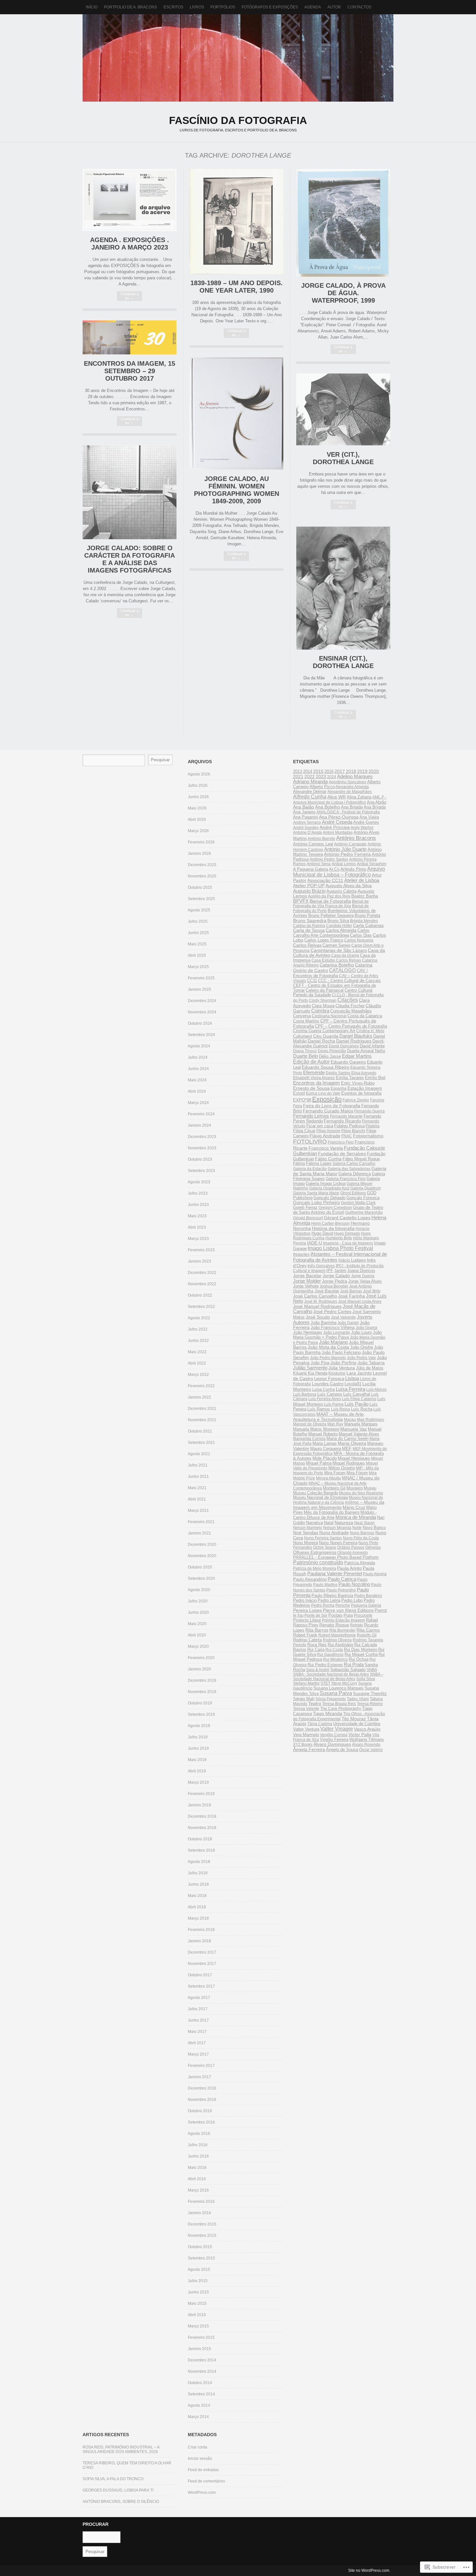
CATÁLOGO (342, 970)
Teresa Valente (306, 1709)
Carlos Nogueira (359, 940)
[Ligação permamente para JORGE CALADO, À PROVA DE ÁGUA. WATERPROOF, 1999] (343, 275)
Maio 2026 (197, 808)
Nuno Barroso (362, 1533)
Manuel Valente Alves (359, 1434)
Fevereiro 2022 (201, 1386)
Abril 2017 (197, 2043)
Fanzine (377, 1100)
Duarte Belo (306, 1056)
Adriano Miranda (310, 782)
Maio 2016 (197, 2168)
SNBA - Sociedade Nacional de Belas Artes (331, 1674)
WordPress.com (202, 2492)
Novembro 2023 (202, 1148)
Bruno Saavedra (310, 920)
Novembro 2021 (202, 1420)
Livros (197, 7)
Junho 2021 (198, 1477)
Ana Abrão (377, 802)
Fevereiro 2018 (201, 1930)
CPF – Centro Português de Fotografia (351, 1026)
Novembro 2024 (202, 1012)
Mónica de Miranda (356, 1517)
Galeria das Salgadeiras (349, 1169)
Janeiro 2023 (199, 1261)
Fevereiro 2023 (201, 1250)
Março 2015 (198, 2326)
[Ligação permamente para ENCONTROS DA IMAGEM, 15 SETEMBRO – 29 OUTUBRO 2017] (130, 353)
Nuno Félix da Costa (361, 1538)
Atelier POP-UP (309, 886)
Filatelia (373, 1126)
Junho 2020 (198, 1612)
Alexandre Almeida (352, 787)
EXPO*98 (302, 1100)
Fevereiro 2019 (201, 1794)
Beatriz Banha (365, 896)
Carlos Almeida (341, 930)
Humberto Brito (339, 1238)
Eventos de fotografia (361, 1093)
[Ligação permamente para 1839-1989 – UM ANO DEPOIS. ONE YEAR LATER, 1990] (236, 273)
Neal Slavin (364, 1523)
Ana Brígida (375, 807)
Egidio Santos (338, 1073)
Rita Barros (317, 1630)
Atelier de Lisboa (362, 880)
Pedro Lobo (352, 1600)
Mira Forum (335, 1473)
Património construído (318, 1562)
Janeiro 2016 (199, 2213)
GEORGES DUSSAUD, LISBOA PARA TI (118, 2490)
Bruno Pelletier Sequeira (331, 915)
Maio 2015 (197, 2303)
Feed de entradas (203, 2470)
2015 (318, 771)
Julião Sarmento (310, 1368)
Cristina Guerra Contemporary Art (324, 1031)
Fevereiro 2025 (201, 978)
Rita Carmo (368, 1630)
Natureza (344, 1522)
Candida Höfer (339, 926)
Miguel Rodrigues (349, 1463)
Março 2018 (198, 1918)
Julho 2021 (198, 1465)
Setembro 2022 (201, 1307)
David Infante (372, 1046)
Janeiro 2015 (199, 2349)
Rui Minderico (335, 1659)
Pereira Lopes (307, 1610)
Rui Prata (354, 1664)
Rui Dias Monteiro (361, 1650)
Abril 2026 (197, 820)
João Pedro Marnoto (328, 1358)
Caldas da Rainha (309, 926)
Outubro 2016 (200, 2111)
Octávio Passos (351, 1547)
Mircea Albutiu (329, 1478)
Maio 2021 (197, 1488)
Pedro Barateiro (368, 1596)
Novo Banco (374, 1528)
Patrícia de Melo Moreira (315, 1568)
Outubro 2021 (200, 1431)
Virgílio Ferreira (334, 1740)
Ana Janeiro (304, 812)
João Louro (361, 1332)
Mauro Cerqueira (326, 1449)
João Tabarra (371, 1363)
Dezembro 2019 (202, 1680)
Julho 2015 (198, 2281)
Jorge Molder (307, 1281)
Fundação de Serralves (342, 1154)
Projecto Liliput (307, 1620)
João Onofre (362, 1347)
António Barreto (321, 839)
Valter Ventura (306, 1729)
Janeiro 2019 (199, 1805)
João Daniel (348, 1323)
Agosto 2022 (199, 1318)
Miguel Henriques (354, 1458)
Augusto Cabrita (341, 891)
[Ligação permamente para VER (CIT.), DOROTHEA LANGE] (343, 444)
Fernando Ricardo (342, 1121)
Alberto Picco (322, 787)
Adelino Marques (355, 776)
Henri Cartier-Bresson (330, 1223)
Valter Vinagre (337, 1729)
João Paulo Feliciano (341, 1352)
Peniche (343, 1605)
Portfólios (223, 7)
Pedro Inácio (305, 1600)
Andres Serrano (307, 822)
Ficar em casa (320, 1126)
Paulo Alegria (375, 1574)
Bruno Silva (338, 921)
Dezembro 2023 (202, 1137)
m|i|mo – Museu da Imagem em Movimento (339, 1505)
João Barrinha (323, 1323)
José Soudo (318, 1317)
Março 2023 (198, 1239)
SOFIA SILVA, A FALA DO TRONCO (113, 2479)
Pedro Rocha (323, 1605)
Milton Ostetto (342, 1468)
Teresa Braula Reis (339, 1704)
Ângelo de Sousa (342, 1750)
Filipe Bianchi (353, 1131)
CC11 (312, 981)
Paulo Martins (325, 1585)
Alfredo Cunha (310, 797)
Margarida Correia (309, 1439)
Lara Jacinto (359, 1373)
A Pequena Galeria (311, 869)
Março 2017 (198, 2054)
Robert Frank (305, 1635)
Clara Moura (323, 1006)
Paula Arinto (349, 1568)
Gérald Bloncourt (308, 1218)
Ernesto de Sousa (311, 1088)
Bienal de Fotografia (330, 901)
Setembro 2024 (201, 1035)
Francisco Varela (326, 1148)
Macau (350, 1420)
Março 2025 (198, 967)
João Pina (320, 1363)
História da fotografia (333, 1228)
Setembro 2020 (201, 1578)
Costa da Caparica (365, 1016)
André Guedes (306, 828)
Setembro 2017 (201, 1986)
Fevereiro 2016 (201, 2202)
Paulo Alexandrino (310, 1579)
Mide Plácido (325, 1458)
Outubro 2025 (200, 887)
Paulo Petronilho (341, 1590)
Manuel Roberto (323, 1434)
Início (92, 7)
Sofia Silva (366, 1679)
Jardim (340, 1271)
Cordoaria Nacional (329, 1016)
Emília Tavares (350, 1078)
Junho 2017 (198, 2020)
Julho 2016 (198, 2145)
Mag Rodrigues (370, 1420)
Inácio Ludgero (352, 1260)
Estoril (299, 1093)
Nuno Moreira (306, 1543)
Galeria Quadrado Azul (329, 1188)
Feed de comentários (206, 2481)
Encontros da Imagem (317, 1083)
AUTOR (334, 7)
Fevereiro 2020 (201, 1658)
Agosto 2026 (199, 774)
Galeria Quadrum (366, 1188)
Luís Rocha (362, 1409)
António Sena (319, 864)
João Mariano (333, 1342)
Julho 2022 (198, 1329)
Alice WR (337, 797)
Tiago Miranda (328, 1713)
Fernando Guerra (369, 1111)
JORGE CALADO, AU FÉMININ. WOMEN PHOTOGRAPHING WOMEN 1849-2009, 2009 (237, 490)
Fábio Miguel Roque (361, 1159)
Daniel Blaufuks (356, 1036)
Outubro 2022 (200, 1295)
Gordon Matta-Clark (358, 1203)
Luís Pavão (357, 1404)
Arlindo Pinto (353, 869)
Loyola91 (353, 1384)
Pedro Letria (329, 1600)
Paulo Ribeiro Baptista (332, 1595)
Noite (357, 1528)
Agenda (313, 7)
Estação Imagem (365, 1088)
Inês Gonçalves (321, 1266)
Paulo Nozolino (354, 1584)
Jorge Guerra (363, 1276)
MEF (347, 1448)
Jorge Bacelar (307, 1276)
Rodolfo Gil (367, 1635)
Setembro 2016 (201, 2122)
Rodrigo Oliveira (337, 1640)
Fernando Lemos (311, 1116)
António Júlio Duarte (345, 849)
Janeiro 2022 (199, 1397)
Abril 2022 (197, 1363)
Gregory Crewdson (335, 1208)
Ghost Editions (353, 1193)
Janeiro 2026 (199, 853)
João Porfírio (343, 1363)
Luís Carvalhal (357, 1394)
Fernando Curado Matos (328, 1111)
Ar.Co (334, 869)
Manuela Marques (361, 1424)
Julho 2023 (198, 1193)
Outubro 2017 (200, 1975)
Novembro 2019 (202, 1692)
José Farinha (351, 1296)
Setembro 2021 (201, 1443)
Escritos (173, 7)
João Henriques (308, 1332)
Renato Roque (334, 1625)
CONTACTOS (359, 7)
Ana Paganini (306, 817)
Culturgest (303, 1036)
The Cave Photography (341, 1709)
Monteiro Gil (334, 1488)
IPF (330, 1271)
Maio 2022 (197, 1352)
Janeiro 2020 (199, 1669)
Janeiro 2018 (199, 1941)
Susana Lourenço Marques (339, 1688)
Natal (329, 1523)
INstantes (301, 1255)
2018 (351, 771)
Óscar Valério (371, 1750)
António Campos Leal (313, 844)
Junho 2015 (198, 2292)
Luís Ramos (319, 1409)
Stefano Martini (306, 1683)
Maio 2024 (197, 1080)
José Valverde (343, 1317)
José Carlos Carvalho (315, 1296)
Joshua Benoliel (334, 1286)
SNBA (372, 1670)
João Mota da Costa (328, 1347)
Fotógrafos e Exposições (270, 7)
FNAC (347, 1136)
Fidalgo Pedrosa (349, 1126)
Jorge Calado (336, 1276)
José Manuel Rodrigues (317, 1306)
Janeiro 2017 (199, 2077)
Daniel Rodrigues (354, 1041)
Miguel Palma (319, 1463)
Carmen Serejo (336, 945)
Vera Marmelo (306, 1735)
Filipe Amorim (328, 1131)
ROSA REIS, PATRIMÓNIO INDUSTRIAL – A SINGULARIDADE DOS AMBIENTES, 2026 (121, 2449)
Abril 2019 (197, 1771)
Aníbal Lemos (344, 864)
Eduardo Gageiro (348, 1062)
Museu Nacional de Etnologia (320, 1498)
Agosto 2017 (199, 1998)
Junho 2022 (198, 1341)
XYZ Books (303, 1745)
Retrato (357, 1625)
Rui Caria (316, 1650)
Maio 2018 (197, 1896)
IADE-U (315, 1243)
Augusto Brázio (309, 891)
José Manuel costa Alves (360, 1301)
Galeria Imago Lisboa (326, 1183)
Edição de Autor (311, 1062)
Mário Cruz (354, 1507)
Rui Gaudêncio (330, 1655)
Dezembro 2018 (202, 1816)
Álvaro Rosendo (366, 1745)
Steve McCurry (344, 1683)
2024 (332, 777)
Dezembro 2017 (202, 1952)
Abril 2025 (197, 955)
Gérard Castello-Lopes (347, 1218)
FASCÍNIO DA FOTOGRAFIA (238, 58)
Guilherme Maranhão (364, 1212)
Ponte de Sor (316, 1615)
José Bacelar (327, 1291)
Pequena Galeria (366, 1605)
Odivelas (373, 1547)
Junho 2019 (198, 1748)
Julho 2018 (198, 1873)
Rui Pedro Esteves (325, 1665)
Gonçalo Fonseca (363, 1198)
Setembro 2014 (201, 2394)
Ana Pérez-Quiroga (339, 817)
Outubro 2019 (200, 1703)
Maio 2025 (197, 944)
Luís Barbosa (305, 1394)
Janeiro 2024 (199, 1125)
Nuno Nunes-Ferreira (338, 1543)
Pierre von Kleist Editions (348, 1610)
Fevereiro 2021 (201, 1522)
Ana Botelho (328, 807)
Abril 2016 (197, 2179)
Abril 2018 (197, 1907)
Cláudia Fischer (350, 1006)
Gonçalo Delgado (329, 1198)
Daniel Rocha (321, 1041)
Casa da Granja (345, 955)
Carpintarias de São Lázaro (339, 950)
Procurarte (363, 1615)
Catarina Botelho (337, 965)
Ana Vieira (369, 817)
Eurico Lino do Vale (323, 1093)
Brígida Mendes (364, 921)
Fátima (299, 1164)
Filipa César (304, 1131)
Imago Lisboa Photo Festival (340, 1248)
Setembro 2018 (201, 1850)
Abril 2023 (197, 1227)
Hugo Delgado (347, 1233)
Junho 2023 (198, 1205)
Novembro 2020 (202, 1556)
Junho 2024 (198, 1069)
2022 (310, 777)
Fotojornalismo (368, 1136)
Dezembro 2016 (202, 2088)
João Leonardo (337, 1333)
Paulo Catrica (342, 1579)
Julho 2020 (198, 1601)
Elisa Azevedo (364, 1073)
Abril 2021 (197, 1499)
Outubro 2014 (200, 2383)
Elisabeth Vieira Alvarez (314, 1078)
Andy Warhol (362, 828)
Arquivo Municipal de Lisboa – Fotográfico (339, 872)
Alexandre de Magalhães (350, 792)
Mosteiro (355, 1488)
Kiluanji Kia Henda (310, 1373)
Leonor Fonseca (329, 1379)
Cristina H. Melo (370, 1031)
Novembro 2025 (202, 876)
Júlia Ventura (342, 1368)
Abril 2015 (197, 2315)
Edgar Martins (357, 1056)
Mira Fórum (357, 1473)
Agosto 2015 (199, 2269)
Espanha (339, 1088)
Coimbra (320, 1011)
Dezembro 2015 (202, 2224)
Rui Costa (334, 1650)
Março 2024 (198, 1103)
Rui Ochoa (359, 1659)
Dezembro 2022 (202, 1273)
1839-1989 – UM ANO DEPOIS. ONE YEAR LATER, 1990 (237, 287)
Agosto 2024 (199, 1046)
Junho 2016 (198, 2156)
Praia (348, 1615)
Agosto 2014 (199, 2405)
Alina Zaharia (359, 797)
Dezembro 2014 (202, 2360)
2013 (298, 772)
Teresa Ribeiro (370, 1704)
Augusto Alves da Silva (349, 886)
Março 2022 (198, 1375)
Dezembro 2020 (202, 1544)
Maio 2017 (197, 2032)
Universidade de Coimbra (357, 1724)
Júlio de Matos (370, 1368)
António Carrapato (350, 844)
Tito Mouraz (354, 1719)
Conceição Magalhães (351, 1011)
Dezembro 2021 (202, 1409)
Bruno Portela (367, 915)
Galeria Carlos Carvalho (354, 1164)
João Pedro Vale (361, 1358)
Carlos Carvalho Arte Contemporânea (331, 933)
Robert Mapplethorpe (337, 1635)
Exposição (327, 1099)
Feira (298, 1106)
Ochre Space (325, 1547)
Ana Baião (304, 807)
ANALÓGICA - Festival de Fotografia (348, 812)
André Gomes (366, 822)
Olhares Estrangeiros (315, 1552)
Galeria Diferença (355, 1174)
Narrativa (314, 1523)
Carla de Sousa (309, 930)
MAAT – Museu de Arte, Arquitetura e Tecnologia (329, 1417)
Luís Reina (340, 1409)
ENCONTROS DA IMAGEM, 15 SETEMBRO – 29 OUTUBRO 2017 (130, 371)
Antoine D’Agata (307, 832)
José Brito (372, 1291)
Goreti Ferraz (305, 1207)
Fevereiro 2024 (201, 1114)
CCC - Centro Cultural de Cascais (349, 981)
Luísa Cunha (323, 1389)
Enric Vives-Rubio (358, 1083)
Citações (348, 1000)
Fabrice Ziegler (356, 1100)
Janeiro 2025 (199, 989)
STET (325, 1683)
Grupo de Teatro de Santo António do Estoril (338, 1210)
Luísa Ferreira (351, 1389)
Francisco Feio (341, 1142)
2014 (308, 771)
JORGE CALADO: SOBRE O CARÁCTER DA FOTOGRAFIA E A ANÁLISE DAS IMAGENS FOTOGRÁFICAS (130, 559)
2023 (321, 776)
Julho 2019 (198, 1737)
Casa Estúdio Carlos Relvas (336, 960)
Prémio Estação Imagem (343, 1620)
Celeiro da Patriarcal (325, 990)
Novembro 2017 (202, 1964)
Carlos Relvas (307, 945)
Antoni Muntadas (338, 832)
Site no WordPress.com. (369, 2570)
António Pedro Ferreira (347, 854)
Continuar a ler (130, 296)
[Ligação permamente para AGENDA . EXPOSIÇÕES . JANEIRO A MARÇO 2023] (130, 230)
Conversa (302, 1016)
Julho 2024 (198, 1057)
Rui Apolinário (340, 1645)
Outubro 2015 (200, 2247)
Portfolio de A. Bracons (130, 7)
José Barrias (351, 1291)
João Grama (366, 1328)
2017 (340, 771)
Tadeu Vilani (358, 1699)
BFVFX (301, 901)
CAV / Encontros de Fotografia (330, 973)
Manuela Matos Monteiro (316, 1429)
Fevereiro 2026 (201, 842)
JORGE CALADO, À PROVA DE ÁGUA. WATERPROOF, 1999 (343, 293)
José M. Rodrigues (321, 1301)
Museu (370, 1488)
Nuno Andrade (334, 1533)
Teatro (315, 1704)
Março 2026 (198, 831)
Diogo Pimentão (332, 1051)
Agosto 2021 (199, 1454)
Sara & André (318, 1670)
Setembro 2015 (201, 2258)
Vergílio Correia (334, 1735)
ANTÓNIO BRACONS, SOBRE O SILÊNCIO (121, 2502)
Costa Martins (306, 1021)
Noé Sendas (306, 1533)
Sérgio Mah (304, 1699)
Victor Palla (360, 1734)
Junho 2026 (198, 797)
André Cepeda (337, 822)
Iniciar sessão (200, 2459)
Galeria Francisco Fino (346, 1179)
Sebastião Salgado (348, 1670)
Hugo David (322, 1233)
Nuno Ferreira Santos (323, 1538)
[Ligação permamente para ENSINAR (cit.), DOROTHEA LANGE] (343, 648)
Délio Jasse (330, 1056)
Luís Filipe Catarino (359, 1399)
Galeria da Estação (310, 1169)
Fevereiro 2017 (201, 2066)
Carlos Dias (361, 935)
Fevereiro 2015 (201, 2337)
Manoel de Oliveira (310, 1424)
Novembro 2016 (202, 2100)
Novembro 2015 (202, 2236)
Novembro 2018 (202, 1828)
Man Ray (335, 1424)
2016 (329, 771)
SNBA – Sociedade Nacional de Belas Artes (338, 1677)
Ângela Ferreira (309, 1749)
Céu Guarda (326, 1036)
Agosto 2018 (199, 1862)
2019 (362, 771)
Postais (335, 1615)
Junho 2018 (198, 1884)
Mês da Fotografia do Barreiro (332, 1512)
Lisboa (352, 1378)
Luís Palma (334, 1404)
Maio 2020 (197, 1624)
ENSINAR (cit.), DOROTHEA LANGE (343, 662)
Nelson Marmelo (308, 1528)
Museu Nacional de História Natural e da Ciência (338, 1500)
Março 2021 (198, 1511)
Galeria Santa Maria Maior (316, 1193)
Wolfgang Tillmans (367, 1740)
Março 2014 (198, 2417)
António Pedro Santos (329, 859)
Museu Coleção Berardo (316, 1493)
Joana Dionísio (361, 1271)
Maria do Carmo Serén (347, 1439)
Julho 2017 (198, 2009)
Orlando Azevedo (353, 1553)
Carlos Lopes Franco (324, 940)
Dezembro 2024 (202, 1001)
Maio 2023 (197, 1216)
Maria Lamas (325, 1443)
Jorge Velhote (306, 1286)
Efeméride (314, 1072)
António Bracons (356, 838)
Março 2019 (198, 1782)
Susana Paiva (336, 1693)
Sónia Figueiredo (331, 1699)
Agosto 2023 (199, 1182)
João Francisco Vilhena (333, 1327)
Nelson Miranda (337, 1528)
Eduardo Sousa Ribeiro (326, 1067)
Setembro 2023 (201, 1171)
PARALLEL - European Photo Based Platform (336, 1557)
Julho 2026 (198, 786)
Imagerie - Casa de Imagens (348, 1243)
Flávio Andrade (325, 1136)
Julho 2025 (198, 921)
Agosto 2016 (199, 2134)
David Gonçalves (344, 1046)
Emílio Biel (375, 1078)
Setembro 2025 (201, 899)
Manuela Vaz (354, 1429)
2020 (374, 771)
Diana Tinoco (305, 1051)
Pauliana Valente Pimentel (335, 1573)
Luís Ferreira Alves (325, 1399)
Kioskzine (337, 1373)
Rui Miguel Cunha (361, 1654)
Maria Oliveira (352, 1443)
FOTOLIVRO (310, 1142)
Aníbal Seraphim (372, 864)
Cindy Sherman (323, 1000)
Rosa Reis (317, 1645)
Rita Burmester (342, 1630)
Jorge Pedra (334, 1281)
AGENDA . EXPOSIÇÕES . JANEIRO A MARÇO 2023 (130, 244)
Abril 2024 (197, 1091)
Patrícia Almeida (360, 1563)
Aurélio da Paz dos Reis (329, 896)
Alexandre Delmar (310, 792)
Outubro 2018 (200, 1839)
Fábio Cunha (328, 1159)
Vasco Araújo (367, 1729)
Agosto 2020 (199, 1590)
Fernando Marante (346, 1116)
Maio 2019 (197, 1760)
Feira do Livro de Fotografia (332, 1106)
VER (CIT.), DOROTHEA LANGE (343, 458)
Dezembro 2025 (202, 865)
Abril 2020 (197, 1635)
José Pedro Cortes (332, 1311)
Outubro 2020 (200, 1567)
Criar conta (198, 2447)
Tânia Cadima (320, 1724)
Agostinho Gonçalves (347, 782)
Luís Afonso (376, 1389)
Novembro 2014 (202, 2371)
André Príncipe (335, 827)
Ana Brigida (352, 807)
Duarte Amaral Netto (366, 1051)
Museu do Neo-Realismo (361, 1493)
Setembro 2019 (201, 1714)
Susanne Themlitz (370, 1694)
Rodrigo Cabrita (307, 1640)
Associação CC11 (325, 880)
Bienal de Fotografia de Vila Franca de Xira (331, 904)
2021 (298, 776)
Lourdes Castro (328, 1384)
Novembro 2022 (202, 1284)
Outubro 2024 (200, 1023)
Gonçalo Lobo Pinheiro (317, 1203)
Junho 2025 (198, 933)
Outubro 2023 (200, 1159)
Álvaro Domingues (332, 1744)
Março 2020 (198, 1646)
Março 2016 (198, 2190)
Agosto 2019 (199, 1726)
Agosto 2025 (199, 910)
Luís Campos (330, 1394)
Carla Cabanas (368, 926)
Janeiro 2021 (199, 1533)
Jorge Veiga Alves (365, 1281)
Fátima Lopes (319, 1164)
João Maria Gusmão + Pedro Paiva (337, 1335)
